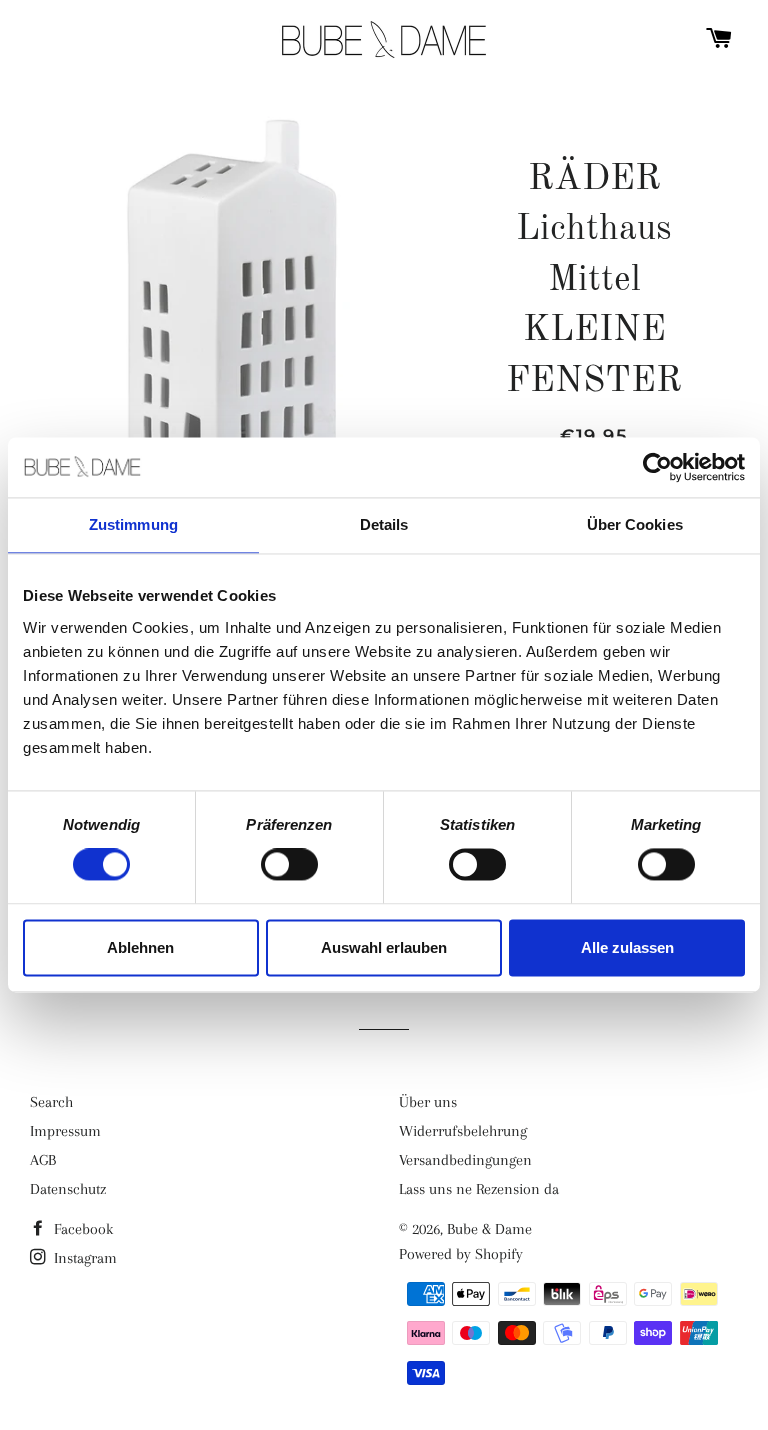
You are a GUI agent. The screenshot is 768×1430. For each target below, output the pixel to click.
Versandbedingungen (465, 1160)
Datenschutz (68, 1189)
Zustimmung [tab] (133, 524)
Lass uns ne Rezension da (479, 1189)
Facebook (81, 1229)
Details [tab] (384, 524)
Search (51, 1102)
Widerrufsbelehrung (463, 1131)
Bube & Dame (489, 1229)
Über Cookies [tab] (635, 524)
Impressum (65, 1131)
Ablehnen (140, 947)
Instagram (83, 1258)
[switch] (289, 865)
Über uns (428, 1102)
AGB (43, 1160)
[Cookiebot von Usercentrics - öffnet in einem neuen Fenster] (657, 467)
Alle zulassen (627, 947)
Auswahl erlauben (384, 947)
